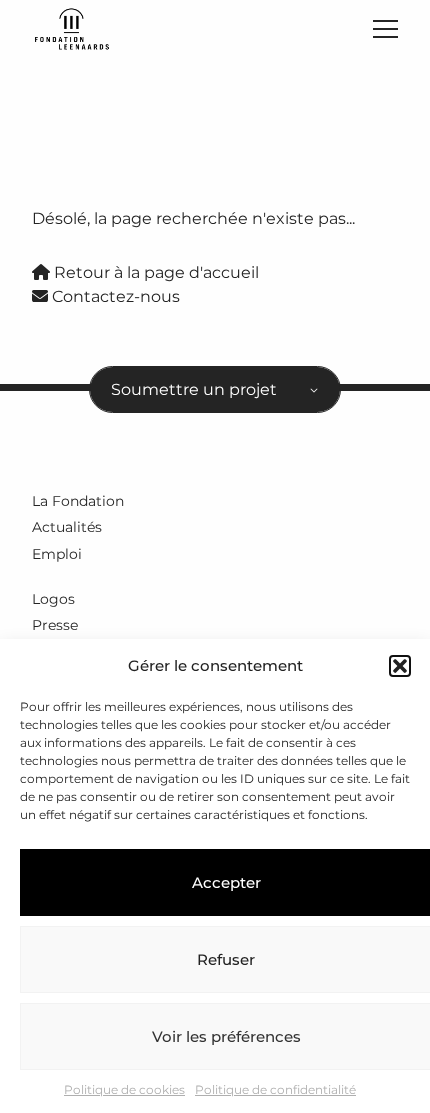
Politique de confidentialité (275, 1089)
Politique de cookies (124, 1089)
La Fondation (78, 501)
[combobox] (215, 390)
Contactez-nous (114, 296)
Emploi (57, 554)
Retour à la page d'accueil (154, 272)
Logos (53, 599)
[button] (400, 666)
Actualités (67, 527)
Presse (55, 625)
